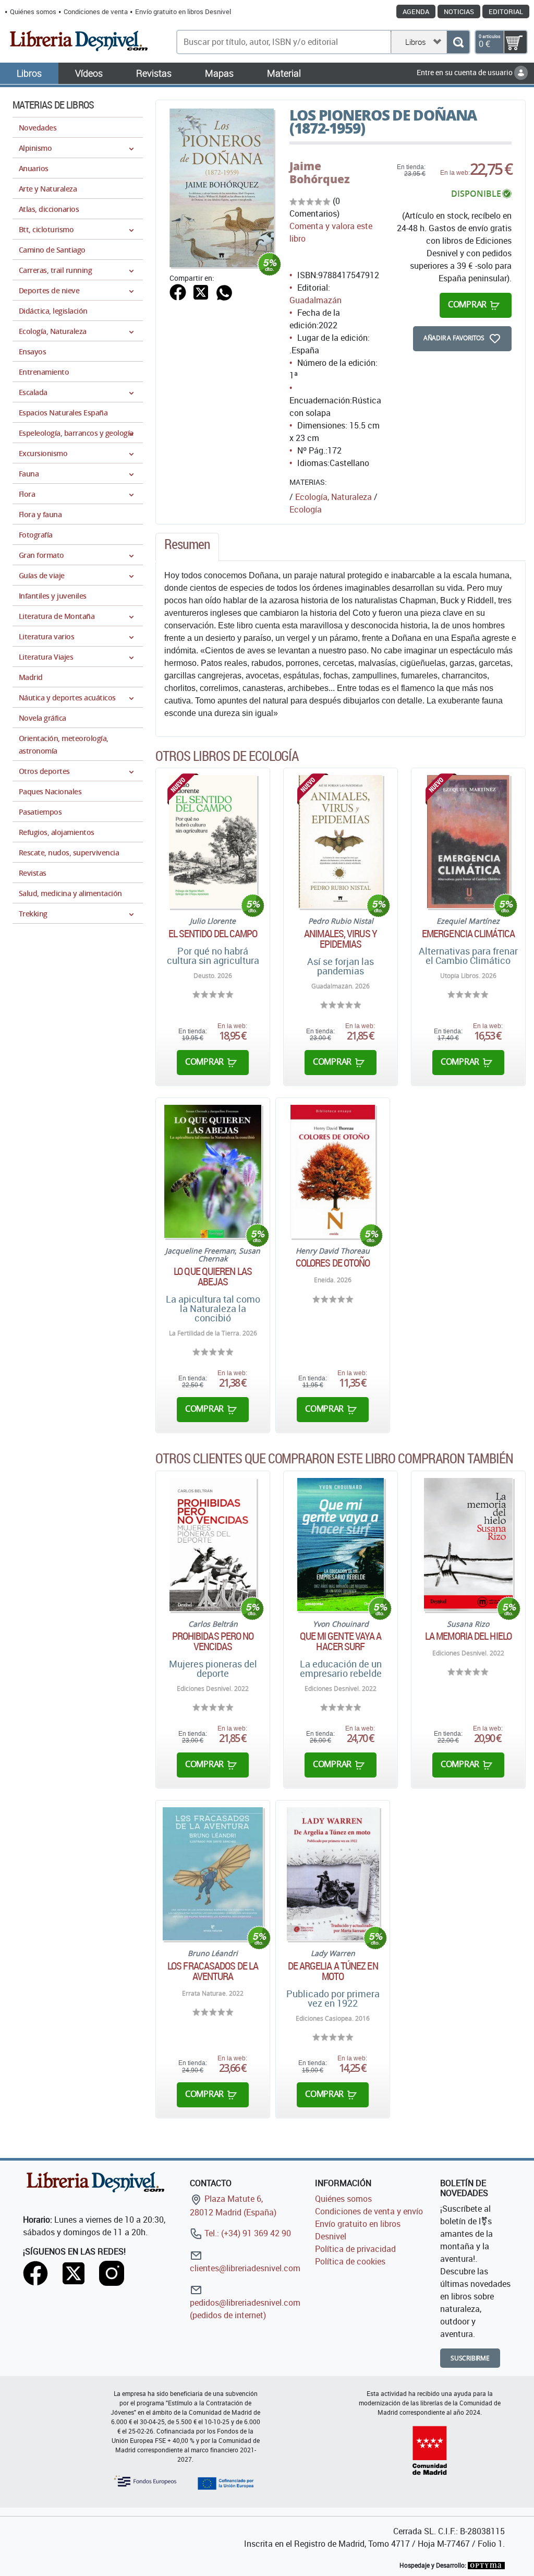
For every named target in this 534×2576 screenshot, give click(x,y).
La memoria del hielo (468, 1636)
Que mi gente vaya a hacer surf (341, 1641)
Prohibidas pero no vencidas (213, 1641)
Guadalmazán (315, 300)
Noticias (459, 11)
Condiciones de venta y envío (369, 2211)
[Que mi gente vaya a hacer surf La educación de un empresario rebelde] (341, 1545)
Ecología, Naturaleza (333, 497)
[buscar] (458, 42)
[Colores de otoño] (333, 1171)
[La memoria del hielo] (468, 1545)
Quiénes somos (33, 11)
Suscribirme (470, 2358)
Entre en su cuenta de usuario (465, 72)
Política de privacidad (355, 2249)
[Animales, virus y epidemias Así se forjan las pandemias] (341, 842)
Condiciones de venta (96, 11)
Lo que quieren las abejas (213, 1277)
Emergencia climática (468, 934)
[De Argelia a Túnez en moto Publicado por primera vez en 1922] (333, 1874)
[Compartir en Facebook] (178, 291)
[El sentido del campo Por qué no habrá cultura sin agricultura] (213, 842)
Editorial (506, 11)
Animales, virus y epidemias (341, 939)
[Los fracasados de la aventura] (213, 1874)
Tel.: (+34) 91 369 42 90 (247, 2233)
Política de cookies (350, 2261)
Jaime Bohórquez (320, 172)
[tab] (187, 547)
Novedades (38, 128)
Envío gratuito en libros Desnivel (183, 11)
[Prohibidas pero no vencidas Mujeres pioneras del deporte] (213, 1545)
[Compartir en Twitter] (201, 291)
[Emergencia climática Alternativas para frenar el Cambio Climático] (468, 842)
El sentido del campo (213, 934)
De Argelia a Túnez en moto (333, 1971)
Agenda (416, 11)
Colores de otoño (333, 1263)
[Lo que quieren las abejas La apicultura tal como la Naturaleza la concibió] (213, 1171)
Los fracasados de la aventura (213, 1971)
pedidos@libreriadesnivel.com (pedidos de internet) (245, 2309)
